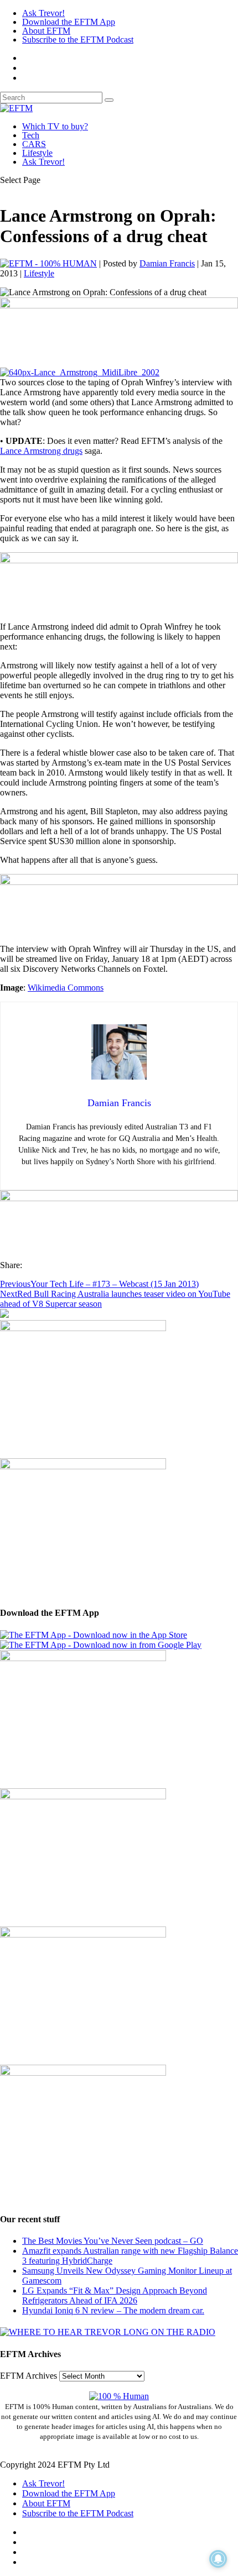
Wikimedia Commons (66, 988)
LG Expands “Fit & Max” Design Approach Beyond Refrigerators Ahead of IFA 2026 (115, 2295)
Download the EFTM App (69, 22)
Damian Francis (167, 263)
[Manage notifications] (218, 2559)
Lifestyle (37, 153)
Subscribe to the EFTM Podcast (78, 40)
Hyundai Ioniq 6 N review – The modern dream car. (113, 2310)
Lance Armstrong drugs (41, 451)
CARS (34, 144)
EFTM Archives (29, 2376)
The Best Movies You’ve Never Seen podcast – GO (113, 2241)
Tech (31, 135)
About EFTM (46, 31)
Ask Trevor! (43, 13)
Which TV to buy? (55, 126)
